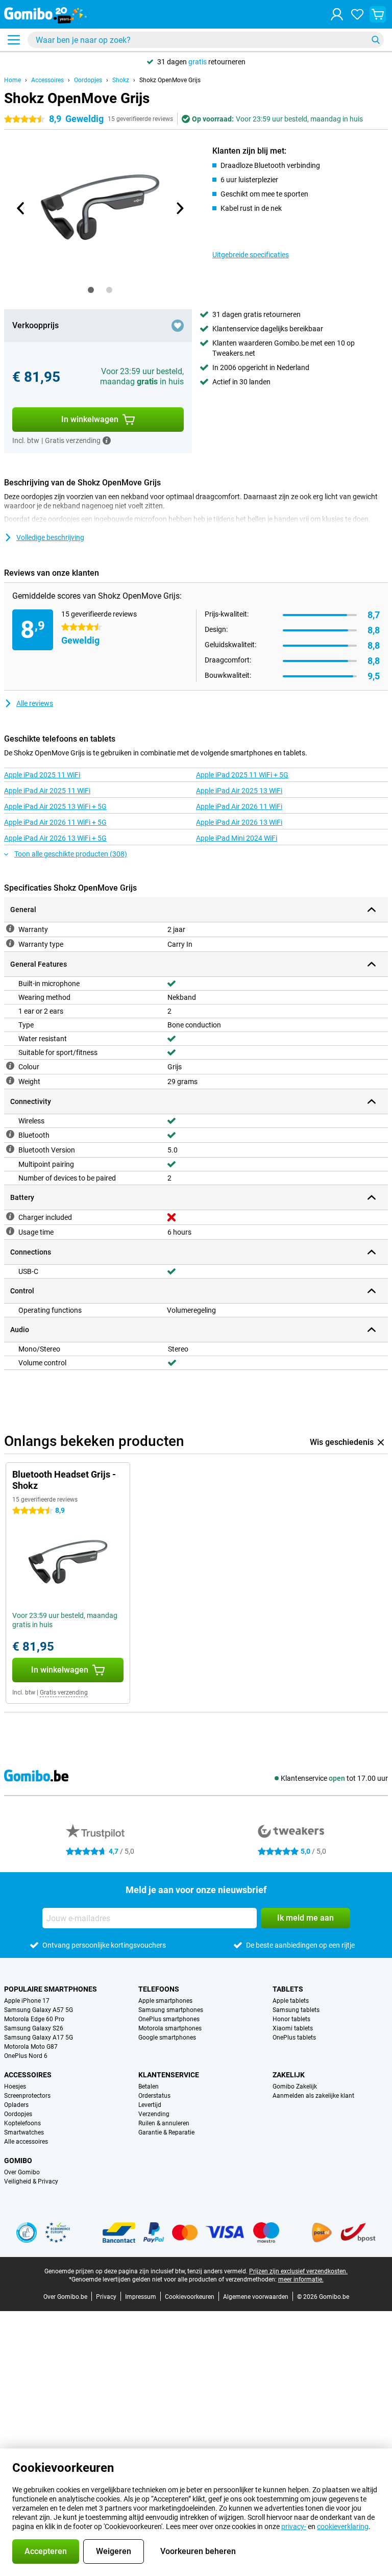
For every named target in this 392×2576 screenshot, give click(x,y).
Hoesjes (15, 2087)
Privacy (106, 2297)
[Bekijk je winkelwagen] (378, 14)
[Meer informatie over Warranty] (10, 928)
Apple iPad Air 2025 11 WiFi (47, 791)
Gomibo (18, 2161)
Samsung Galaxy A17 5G (39, 2038)
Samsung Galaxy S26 (34, 2028)
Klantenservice (169, 2075)
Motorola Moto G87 (31, 2047)
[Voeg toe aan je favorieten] (178, 326)
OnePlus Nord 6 (26, 2056)
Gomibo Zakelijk (295, 2087)
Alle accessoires (26, 2142)
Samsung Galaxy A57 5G (39, 2010)
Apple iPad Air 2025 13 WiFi (239, 791)
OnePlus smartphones (169, 2019)
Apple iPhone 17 (27, 2001)
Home (13, 80)
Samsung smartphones (171, 2010)
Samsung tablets (296, 2010)
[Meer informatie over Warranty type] (10, 943)
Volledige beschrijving (50, 537)
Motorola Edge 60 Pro (34, 2019)
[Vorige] (21, 208)
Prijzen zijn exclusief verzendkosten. (298, 2271)
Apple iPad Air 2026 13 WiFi (239, 822)
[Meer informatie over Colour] (10, 1066)
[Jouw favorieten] (357, 14)
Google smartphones (167, 2038)
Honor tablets (291, 2019)
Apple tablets (291, 2001)
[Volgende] (179, 208)
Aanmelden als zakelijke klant (313, 2096)
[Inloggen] (337, 14)
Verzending (154, 2114)
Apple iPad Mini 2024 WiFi (237, 838)
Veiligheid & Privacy (31, 2181)
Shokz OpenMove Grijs (170, 80)
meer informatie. (301, 2279)
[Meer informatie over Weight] (10, 1081)
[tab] (91, 290)
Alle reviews (35, 703)
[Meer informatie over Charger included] (10, 1216)
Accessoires (47, 80)
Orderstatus (154, 2096)
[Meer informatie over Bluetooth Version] (10, 1149)
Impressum (141, 2297)
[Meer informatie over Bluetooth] (10, 1134)
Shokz (121, 80)
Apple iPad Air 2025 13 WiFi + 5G (55, 806)
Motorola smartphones (170, 2028)
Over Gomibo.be (65, 2297)
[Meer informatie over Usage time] (10, 1231)
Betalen (149, 2087)
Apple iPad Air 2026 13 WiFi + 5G (55, 838)
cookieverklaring (343, 2526)
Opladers (16, 2105)
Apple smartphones (165, 2001)
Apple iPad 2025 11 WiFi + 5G (242, 775)
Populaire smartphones (51, 1989)
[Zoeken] (376, 40)
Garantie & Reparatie (166, 2132)
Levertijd (150, 2105)
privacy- (294, 2526)
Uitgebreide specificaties (251, 255)
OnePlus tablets (294, 2038)
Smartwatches (24, 2132)
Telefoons (159, 1989)
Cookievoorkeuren (190, 2297)
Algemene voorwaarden (256, 2297)
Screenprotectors (27, 2096)
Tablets (288, 1989)
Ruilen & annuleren (164, 2123)
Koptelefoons (22, 2123)
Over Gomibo (22, 2172)
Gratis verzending (64, 1692)
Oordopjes (88, 80)
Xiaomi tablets (293, 2028)
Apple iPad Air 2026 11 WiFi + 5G (55, 822)
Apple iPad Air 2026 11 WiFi (239, 806)
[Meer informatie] (107, 440)
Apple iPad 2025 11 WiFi (42, 775)
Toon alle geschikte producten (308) (71, 854)
